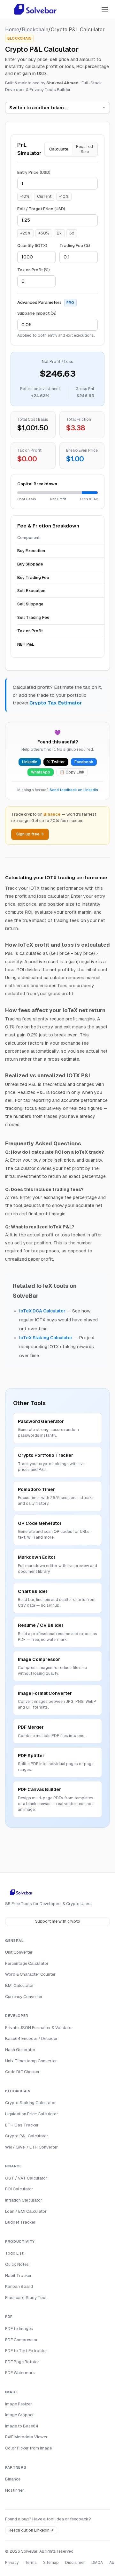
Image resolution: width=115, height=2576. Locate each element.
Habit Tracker (18, 2276)
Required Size (84, 149)
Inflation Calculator (24, 2200)
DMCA (97, 2563)
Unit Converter (19, 1952)
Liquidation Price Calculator (32, 2114)
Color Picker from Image (28, 2448)
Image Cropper (19, 2415)
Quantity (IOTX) (32, 246)
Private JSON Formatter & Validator (39, 2028)
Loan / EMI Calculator (26, 2211)
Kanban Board (19, 2286)
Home (12, 30)
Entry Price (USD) (34, 172)
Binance (13, 2479)
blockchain (35, 30)
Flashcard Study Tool (26, 2298)
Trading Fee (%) (75, 246)
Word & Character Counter (30, 1974)
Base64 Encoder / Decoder (31, 2038)
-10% (25, 196)
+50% (44, 233)
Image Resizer (19, 2404)
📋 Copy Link (72, 772)
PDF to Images (19, 2329)
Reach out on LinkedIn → (31, 2530)
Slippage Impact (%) (37, 313)
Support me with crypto (58, 1921)
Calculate (59, 149)
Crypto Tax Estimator (56, 703)
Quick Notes (17, 2264)
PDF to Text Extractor (26, 2351)
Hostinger (15, 2490)
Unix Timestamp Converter (31, 2061)
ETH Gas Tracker (22, 2125)
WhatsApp (41, 772)
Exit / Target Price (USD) (41, 209)
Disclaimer (75, 2563)
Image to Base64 (22, 2426)
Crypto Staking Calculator (31, 2103)
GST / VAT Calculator (26, 2178)
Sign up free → (30, 834)
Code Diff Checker (22, 2072)
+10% (64, 196)
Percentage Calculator (27, 1963)
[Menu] (105, 9)
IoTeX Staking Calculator (46, 1338)
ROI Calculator (19, 2189)
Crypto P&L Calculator (27, 2136)
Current (44, 196)
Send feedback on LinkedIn (74, 790)
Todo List (14, 2253)
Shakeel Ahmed (62, 83)
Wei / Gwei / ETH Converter (31, 2147)
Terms (31, 2563)
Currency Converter (24, 1997)
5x (72, 233)
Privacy (12, 2563)
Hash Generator (20, 2050)
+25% (25, 233)
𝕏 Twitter (56, 762)
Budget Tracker (20, 2222)
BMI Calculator (19, 1985)
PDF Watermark (20, 2373)
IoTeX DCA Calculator (42, 1311)
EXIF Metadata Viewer (26, 2437)
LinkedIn (30, 762)
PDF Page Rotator (22, 2362)
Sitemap (51, 2563)
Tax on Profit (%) (34, 270)
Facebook (84, 762)
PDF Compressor (21, 2340)
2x (59, 233)
